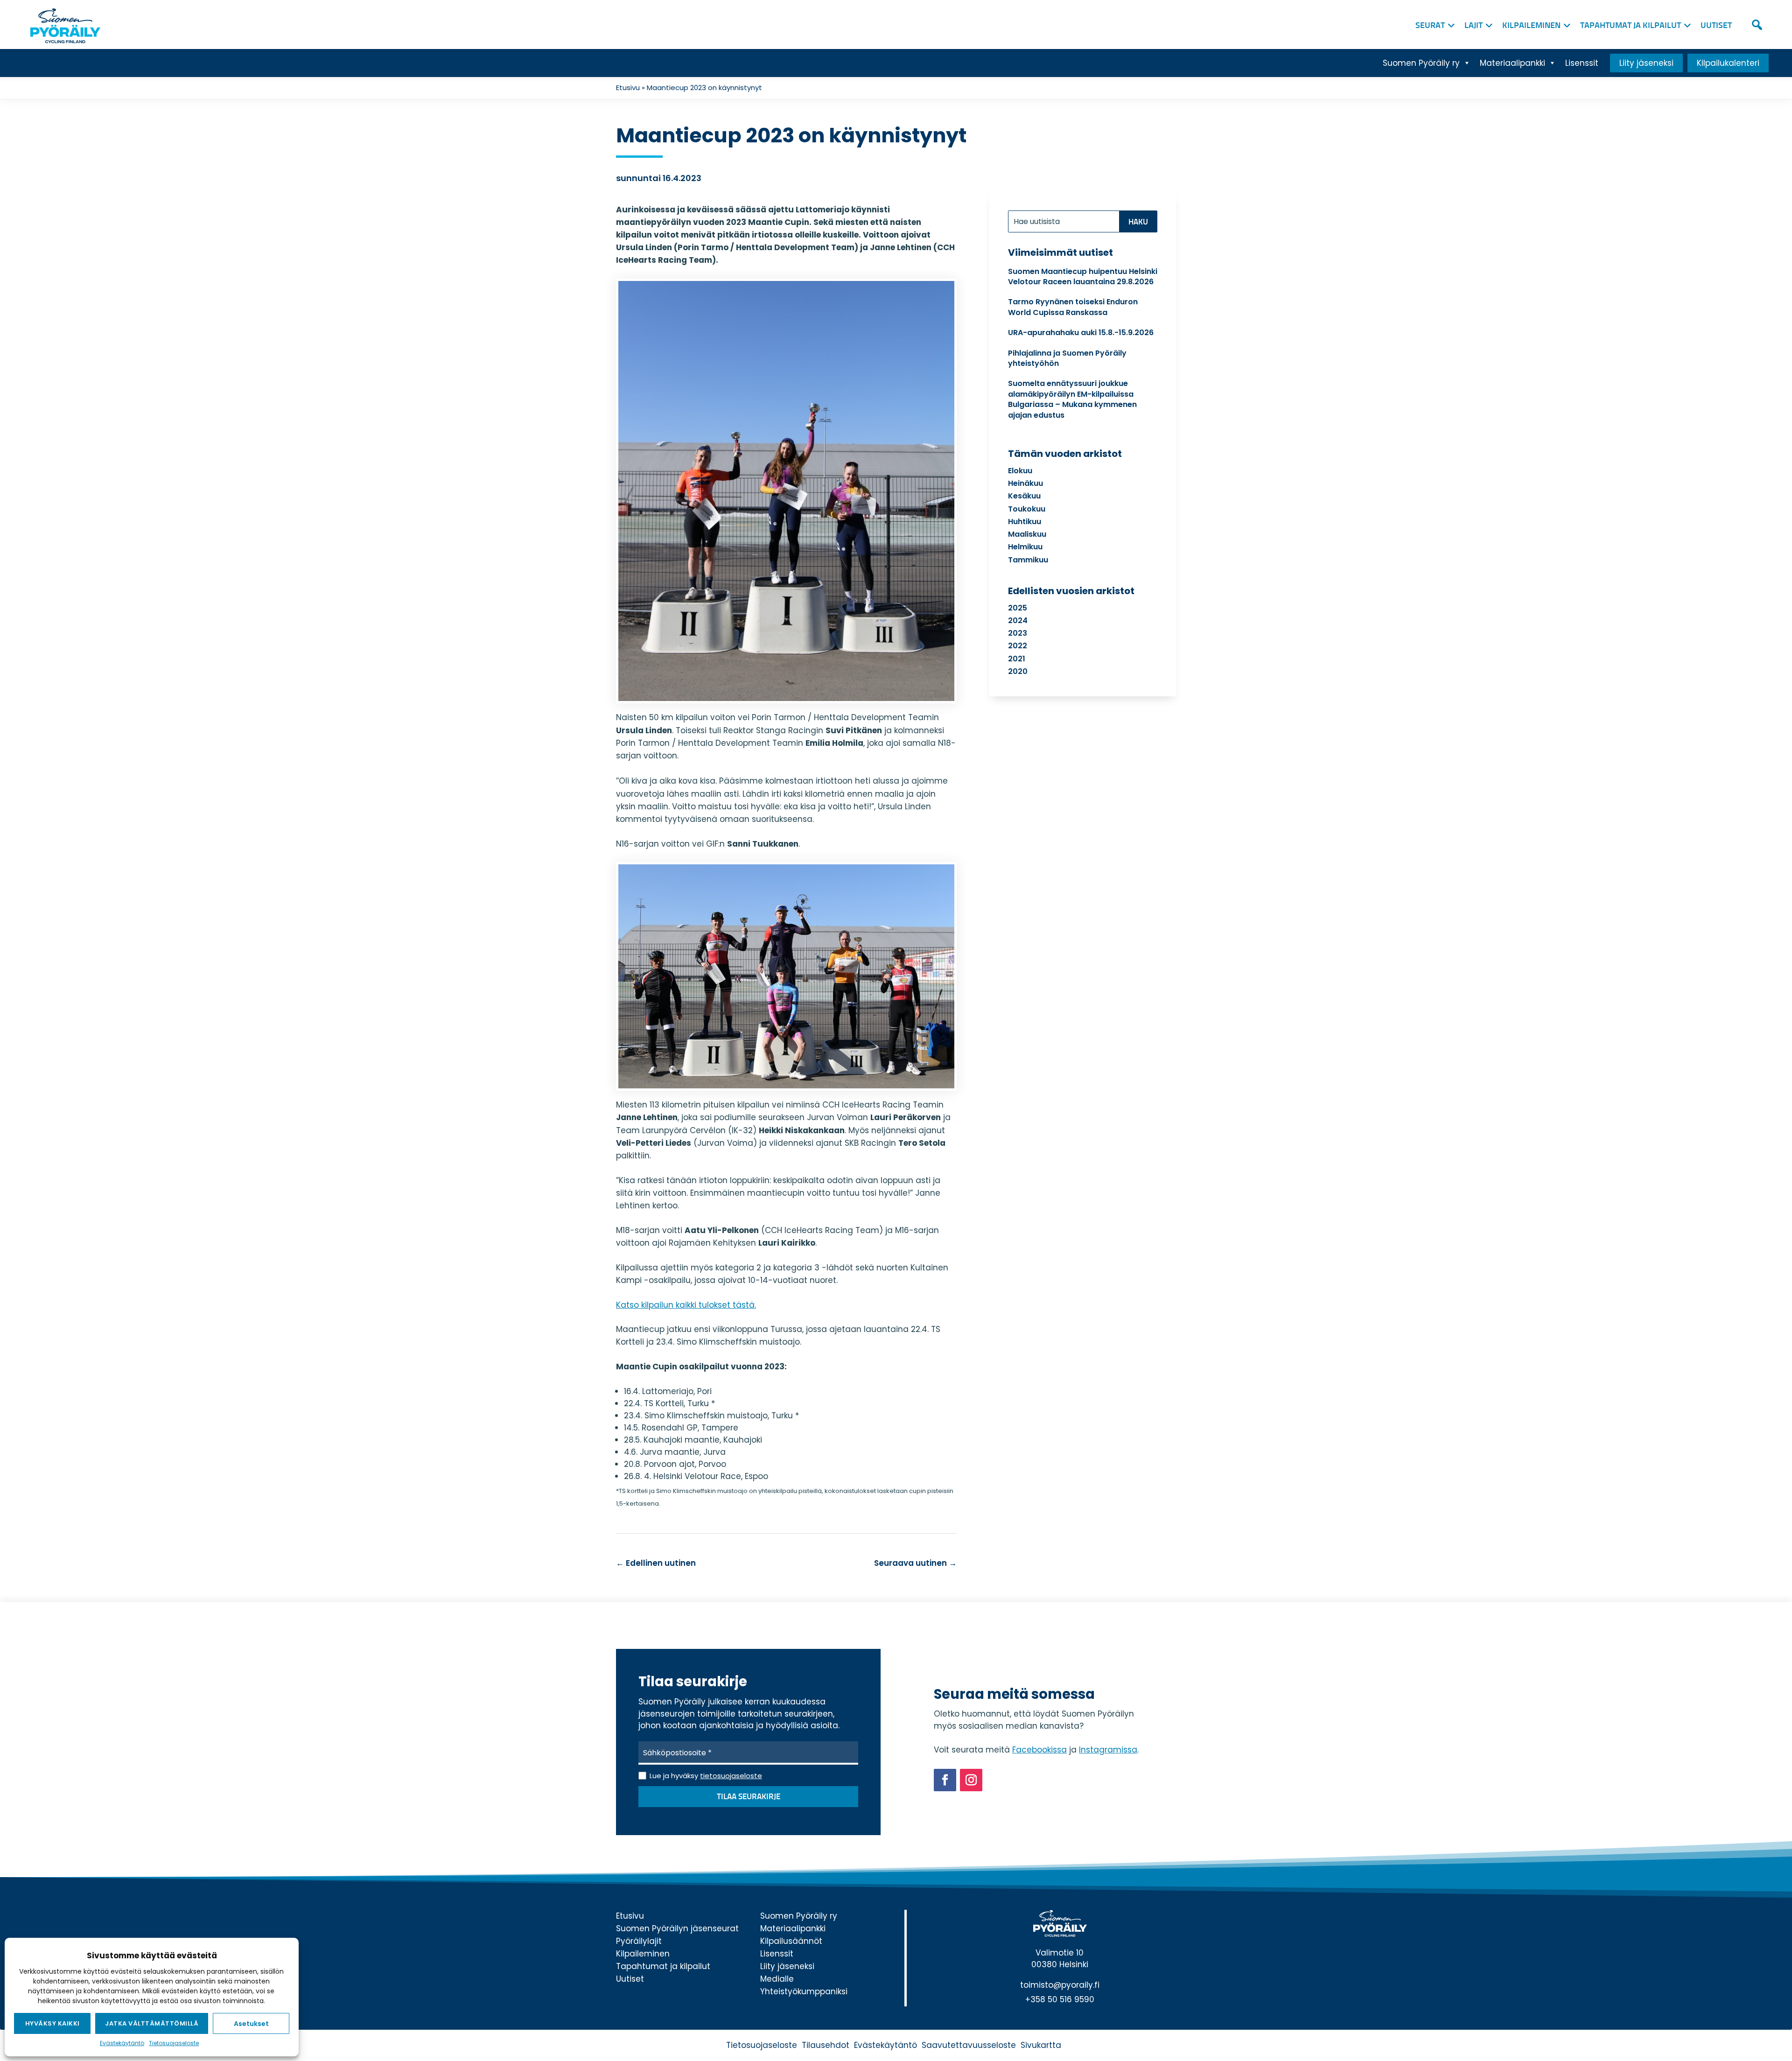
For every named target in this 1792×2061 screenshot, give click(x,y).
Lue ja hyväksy (706, 1776)
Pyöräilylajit (639, 1941)
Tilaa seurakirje (749, 1797)
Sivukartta (1041, 2045)
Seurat (1430, 26)
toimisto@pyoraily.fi (1060, 1985)
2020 (1018, 671)
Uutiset (1716, 26)
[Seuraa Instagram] (971, 1780)
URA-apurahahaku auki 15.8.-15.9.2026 (1081, 333)
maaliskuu (1027, 534)
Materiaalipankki (1512, 63)
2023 (1018, 633)
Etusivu (628, 88)
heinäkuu (1025, 483)
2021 (1017, 659)
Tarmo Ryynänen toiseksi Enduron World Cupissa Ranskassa (1073, 307)
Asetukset (251, 2024)
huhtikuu (1025, 522)
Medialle (777, 1979)
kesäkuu (1024, 496)
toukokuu (1027, 509)
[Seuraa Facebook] (945, 1780)
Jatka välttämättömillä (152, 2023)
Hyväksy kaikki (52, 2023)
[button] (1757, 25)
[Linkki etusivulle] (63, 23)
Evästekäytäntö (122, 2043)
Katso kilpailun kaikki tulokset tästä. (686, 1305)
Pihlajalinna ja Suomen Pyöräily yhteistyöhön (1067, 358)
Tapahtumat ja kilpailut (1631, 26)
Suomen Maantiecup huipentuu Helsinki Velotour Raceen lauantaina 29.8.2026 (1083, 277)
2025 (1018, 608)
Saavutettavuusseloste (969, 2045)
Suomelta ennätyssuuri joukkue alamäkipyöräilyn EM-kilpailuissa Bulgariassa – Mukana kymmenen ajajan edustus (1072, 399)
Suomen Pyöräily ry (1421, 63)
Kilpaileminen (1531, 26)
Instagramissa (1108, 1750)
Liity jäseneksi (1646, 63)
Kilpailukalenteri (1728, 63)
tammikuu (1028, 560)
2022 (1018, 646)
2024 (1018, 620)
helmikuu (1025, 547)
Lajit (1473, 26)
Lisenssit (1582, 63)
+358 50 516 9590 (1060, 1999)
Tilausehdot (826, 2045)
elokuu (1020, 471)
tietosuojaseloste (731, 1776)
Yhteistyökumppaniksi (804, 1991)
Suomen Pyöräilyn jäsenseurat (677, 1928)
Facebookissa (1039, 1750)
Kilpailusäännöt (791, 1941)
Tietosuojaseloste (174, 2043)
